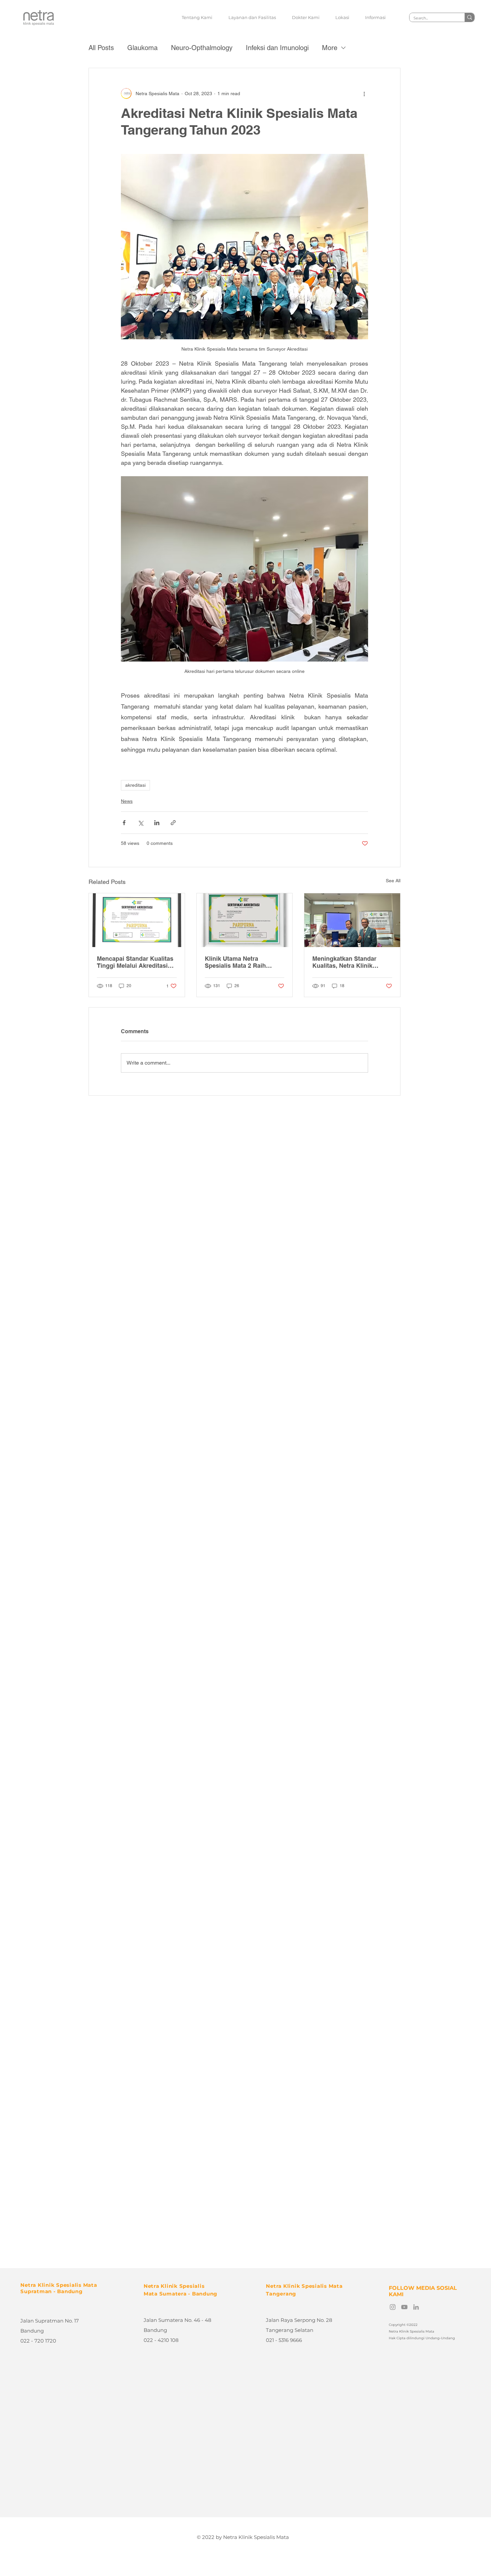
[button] (252, 17)
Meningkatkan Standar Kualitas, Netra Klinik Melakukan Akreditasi (344, 962)
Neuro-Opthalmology (202, 48)
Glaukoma (142, 48)
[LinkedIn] (416, 2307)
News (127, 801)
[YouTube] (404, 2307)
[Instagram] (393, 2307)
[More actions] (364, 94)
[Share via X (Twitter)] (140, 823)
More (330, 48)
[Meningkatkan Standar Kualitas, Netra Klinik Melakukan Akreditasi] (352, 920)
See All (393, 881)
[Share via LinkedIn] (157, 823)
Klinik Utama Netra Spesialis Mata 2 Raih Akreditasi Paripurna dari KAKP (240, 962)
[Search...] (469, 17)
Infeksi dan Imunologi (277, 48)
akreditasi (135, 785)
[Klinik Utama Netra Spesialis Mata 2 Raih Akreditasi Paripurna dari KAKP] (245, 920)
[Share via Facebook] (124, 823)
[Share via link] (173, 823)
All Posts (101, 48)
